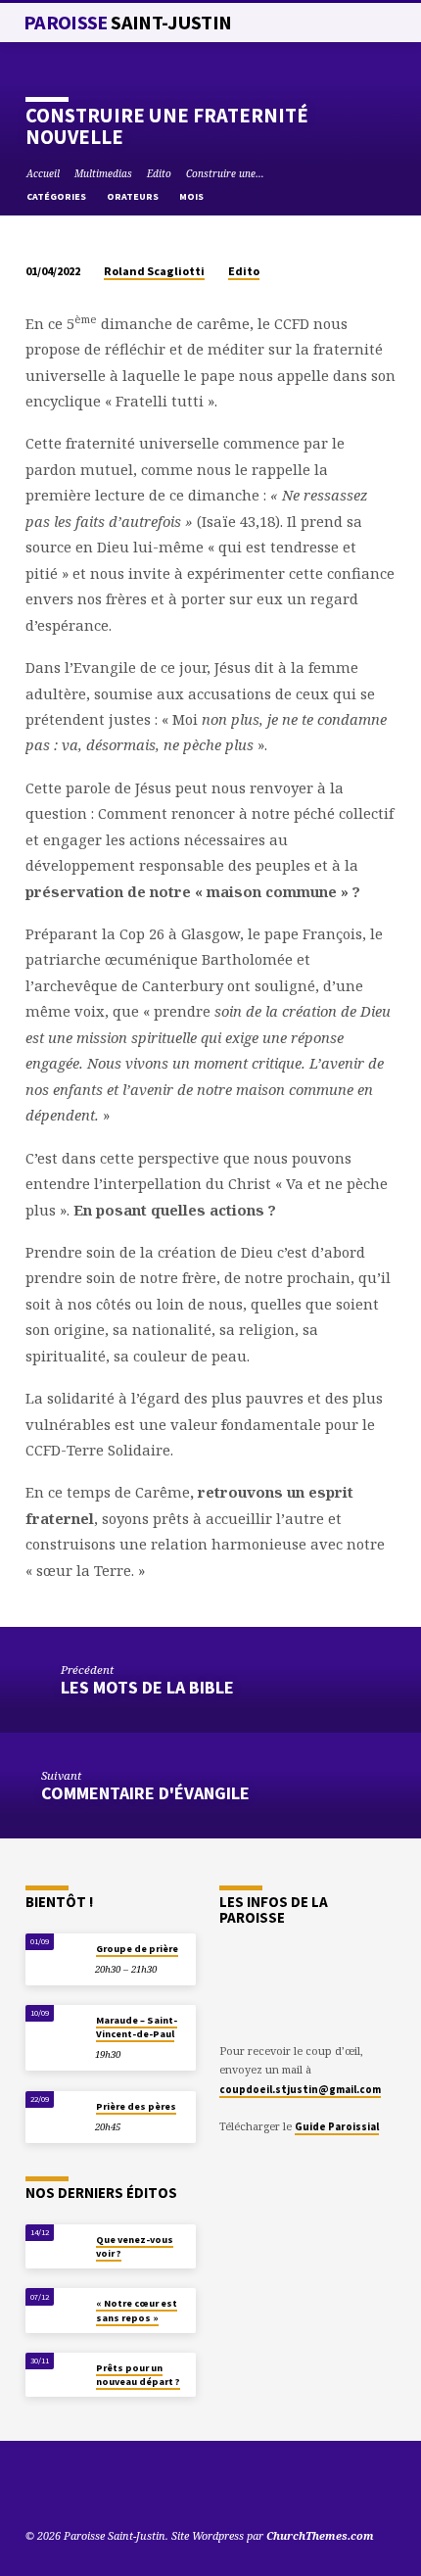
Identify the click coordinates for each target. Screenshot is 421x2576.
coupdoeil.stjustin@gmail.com (300, 2089)
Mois (192, 196)
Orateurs (134, 196)
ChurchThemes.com (320, 2535)
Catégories (57, 196)
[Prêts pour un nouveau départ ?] (55, 2373)
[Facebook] (81, 2489)
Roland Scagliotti (154, 271)
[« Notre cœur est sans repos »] (55, 2308)
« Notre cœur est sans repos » (137, 2310)
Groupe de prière (137, 1949)
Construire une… (225, 173)
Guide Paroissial (337, 2126)
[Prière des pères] (55, 2111)
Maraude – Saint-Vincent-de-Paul (137, 2027)
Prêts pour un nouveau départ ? (138, 2375)
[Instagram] (105, 2489)
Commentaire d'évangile (145, 1793)
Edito (159, 173)
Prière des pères (136, 2106)
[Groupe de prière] (55, 1954)
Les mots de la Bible (147, 1687)
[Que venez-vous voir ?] (55, 2244)
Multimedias (103, 173)
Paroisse (128, 23)
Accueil (43, 173)
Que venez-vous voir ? (135, 2246)
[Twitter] (58, 2489)
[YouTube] (34, 2489)
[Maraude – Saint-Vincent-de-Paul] (55, 2025)
